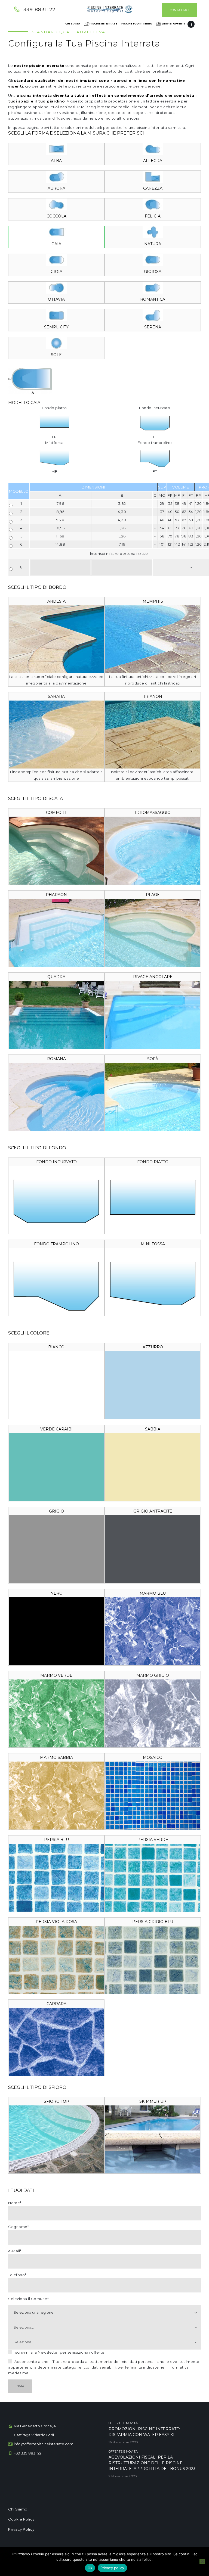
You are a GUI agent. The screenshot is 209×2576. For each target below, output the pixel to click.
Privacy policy (112, 2568)
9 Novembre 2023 (123, 2476)
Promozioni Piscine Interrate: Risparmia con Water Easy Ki (144, 2432)
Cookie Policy (21, 2519)
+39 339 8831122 (28, 2453)
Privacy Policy (21, 2529)
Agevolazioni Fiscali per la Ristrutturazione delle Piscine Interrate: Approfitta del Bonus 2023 (152, 2463)
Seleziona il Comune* (28, 2299)
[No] (202, 2562)
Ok (90, 2568)
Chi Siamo (18, 2509)
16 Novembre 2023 (123, 2442)
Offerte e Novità (123, 2423)
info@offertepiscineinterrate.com (44, 2444)
